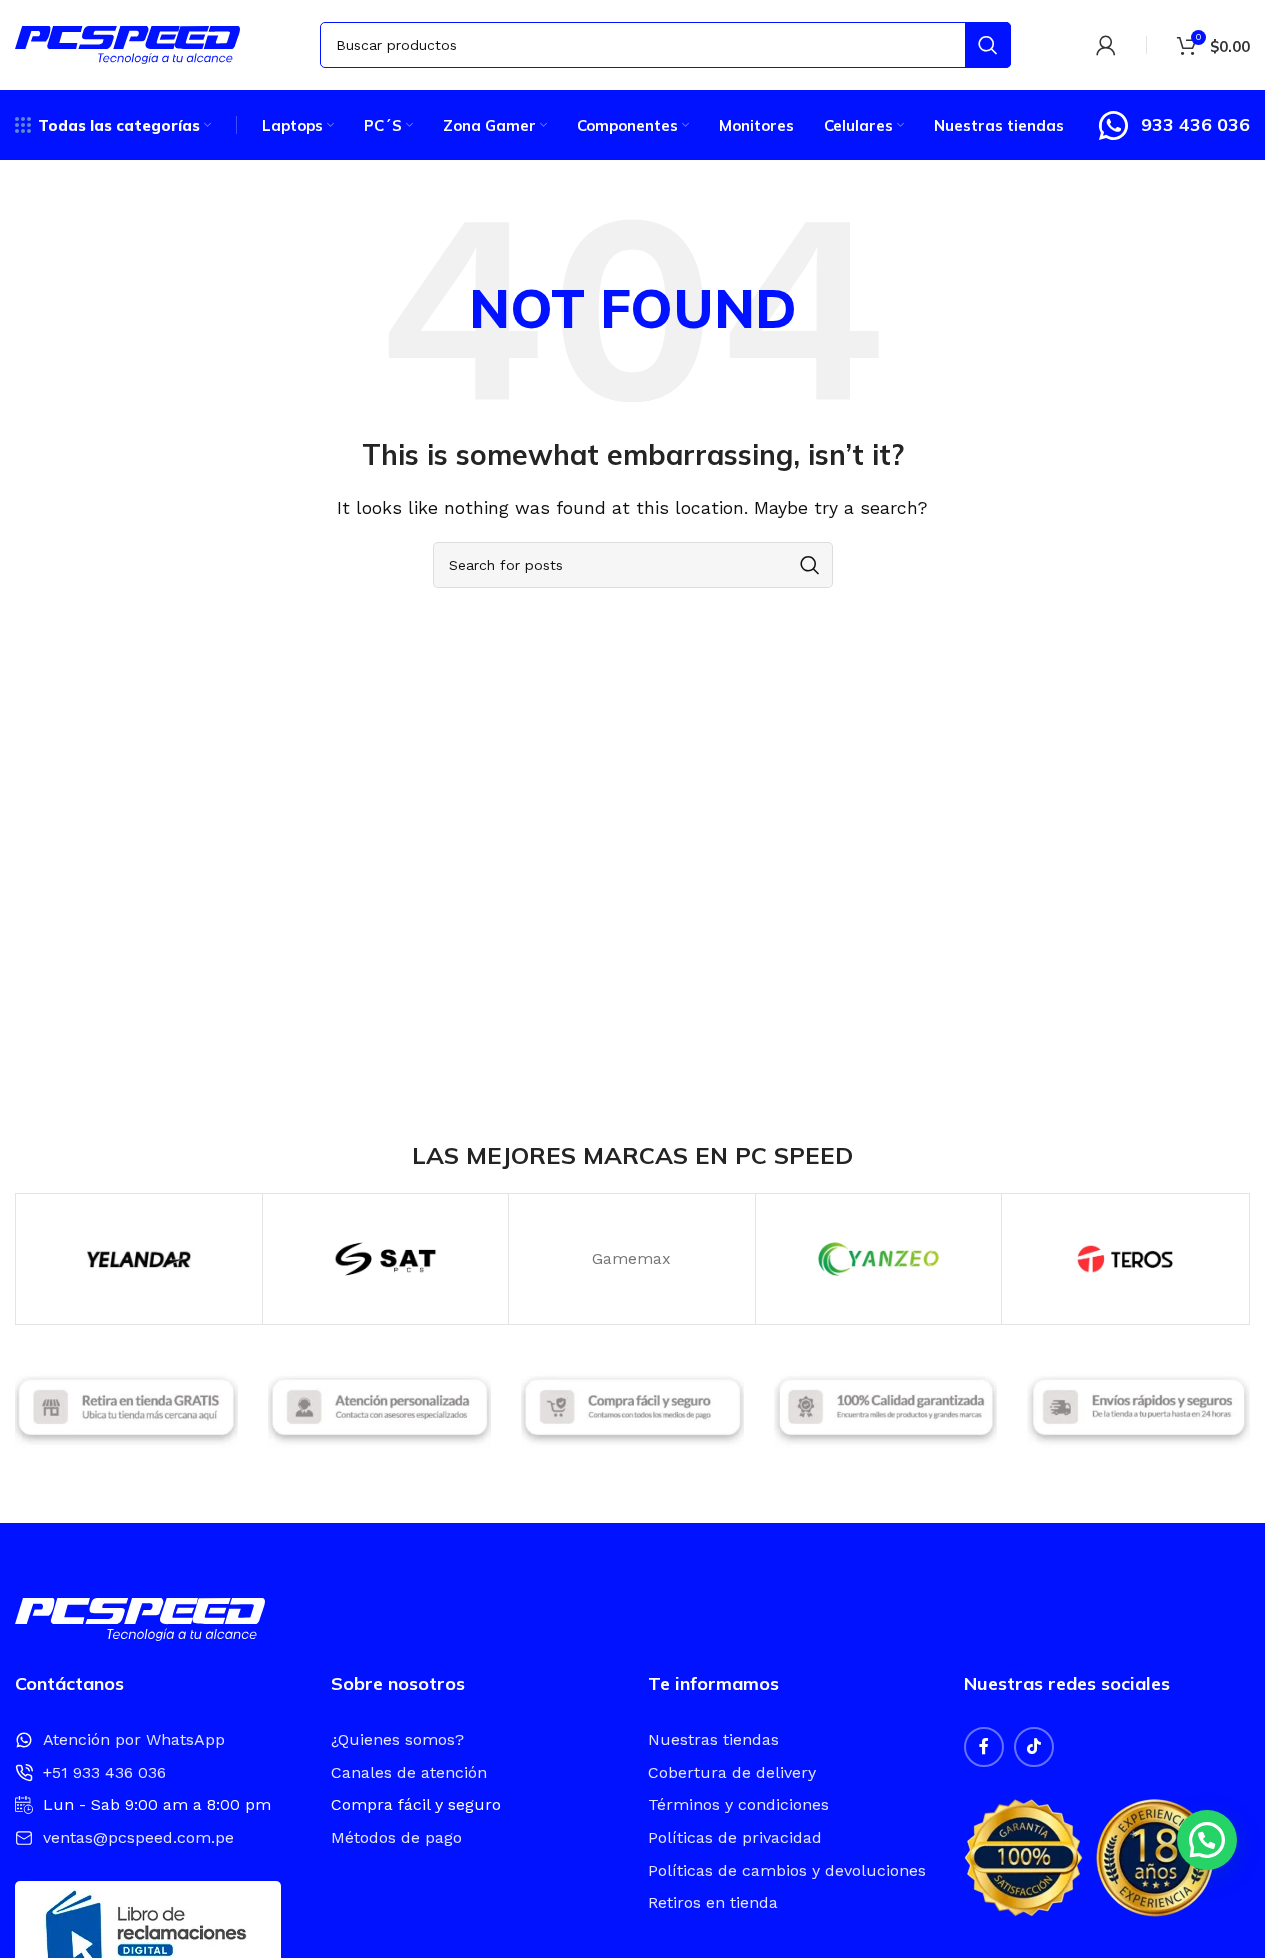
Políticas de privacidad (735, 1837)
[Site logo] (127, 43)
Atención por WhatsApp (134, 1739)
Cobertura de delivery (732, 1772)
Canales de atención (409, 1772)
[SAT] (386, 1259)
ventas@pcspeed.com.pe (138, 1837)
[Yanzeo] (879, 1259)
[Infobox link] (1173, 125)
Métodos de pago (396, 1837)
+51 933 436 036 (104, 1772)
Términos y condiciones (738, 1804)
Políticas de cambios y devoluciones (787, 1870)
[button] (1207, 1840)
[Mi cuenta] (1106, 45)
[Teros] (1125, 1259)
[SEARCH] (988, 45)
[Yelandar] (139, 1259)
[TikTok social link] (1034, 1747)
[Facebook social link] (984, 1747)
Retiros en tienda (713, 1902)
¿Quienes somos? (397, 1739)
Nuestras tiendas (713, 1739)
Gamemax (631, 1258)
